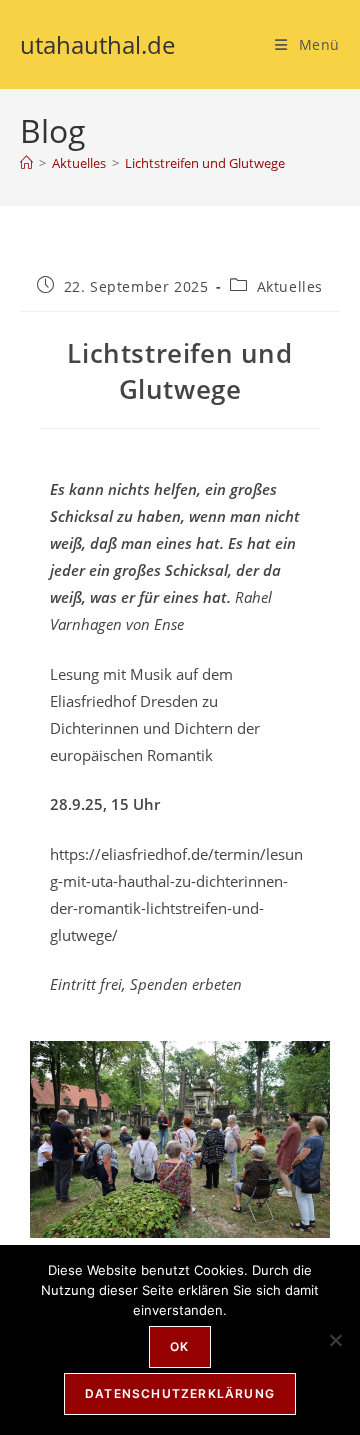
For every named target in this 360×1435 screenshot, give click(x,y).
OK (179, 1346)
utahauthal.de (97, 44)
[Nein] (335, 1340)
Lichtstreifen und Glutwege (205, 163)
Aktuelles (290, 286)
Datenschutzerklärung (180, 1393)
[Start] (26, 163)
